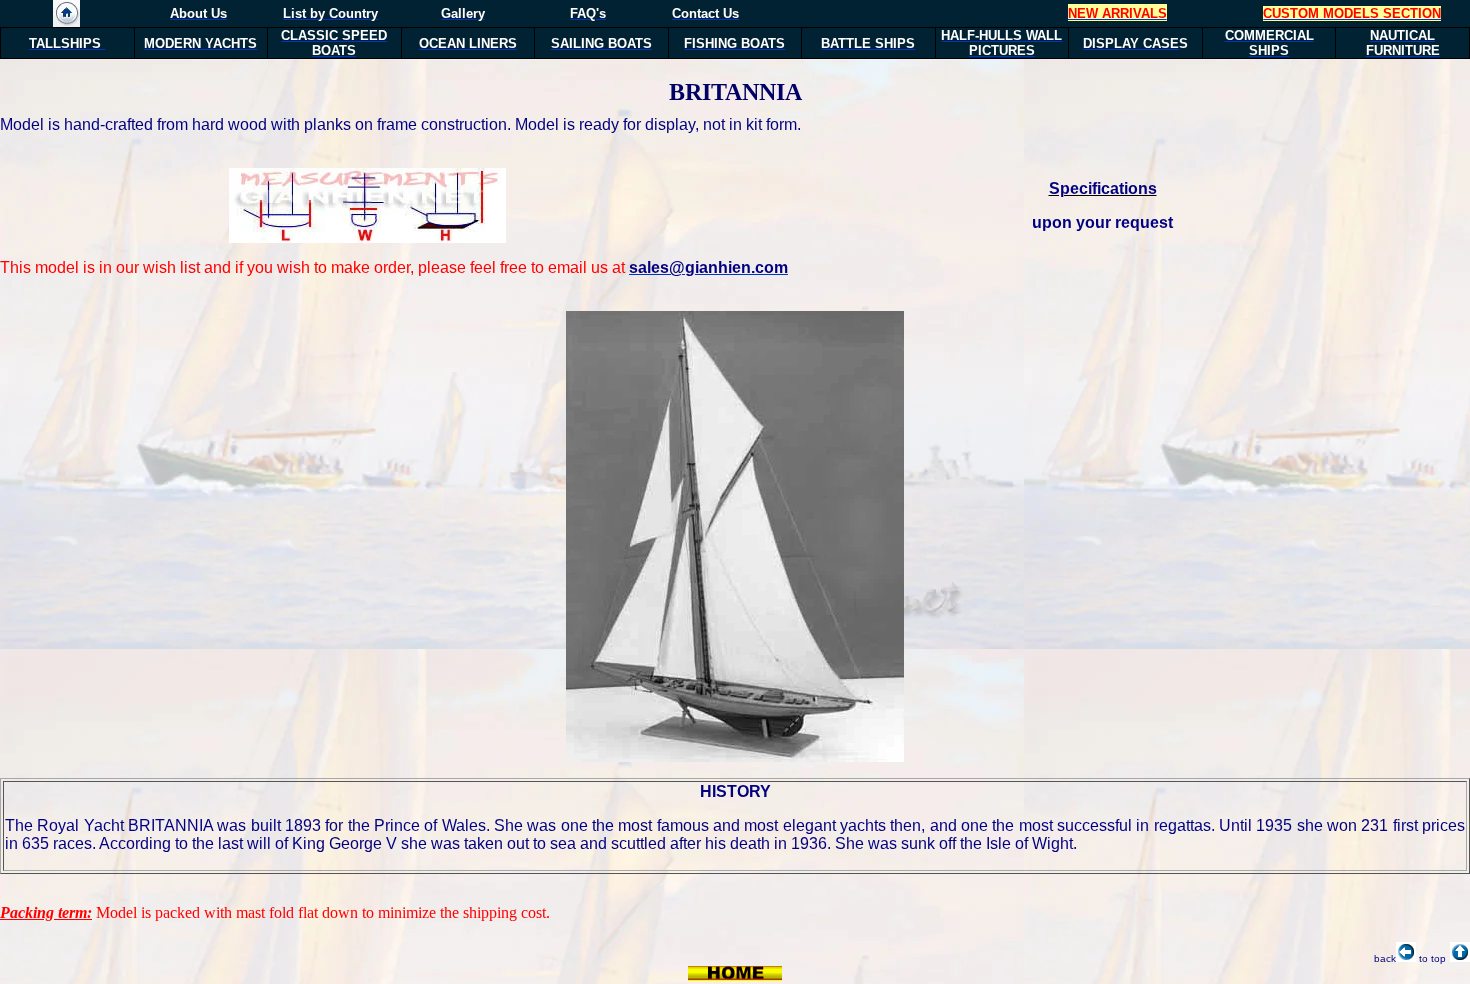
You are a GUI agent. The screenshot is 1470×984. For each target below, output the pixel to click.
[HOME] (66, 21)
